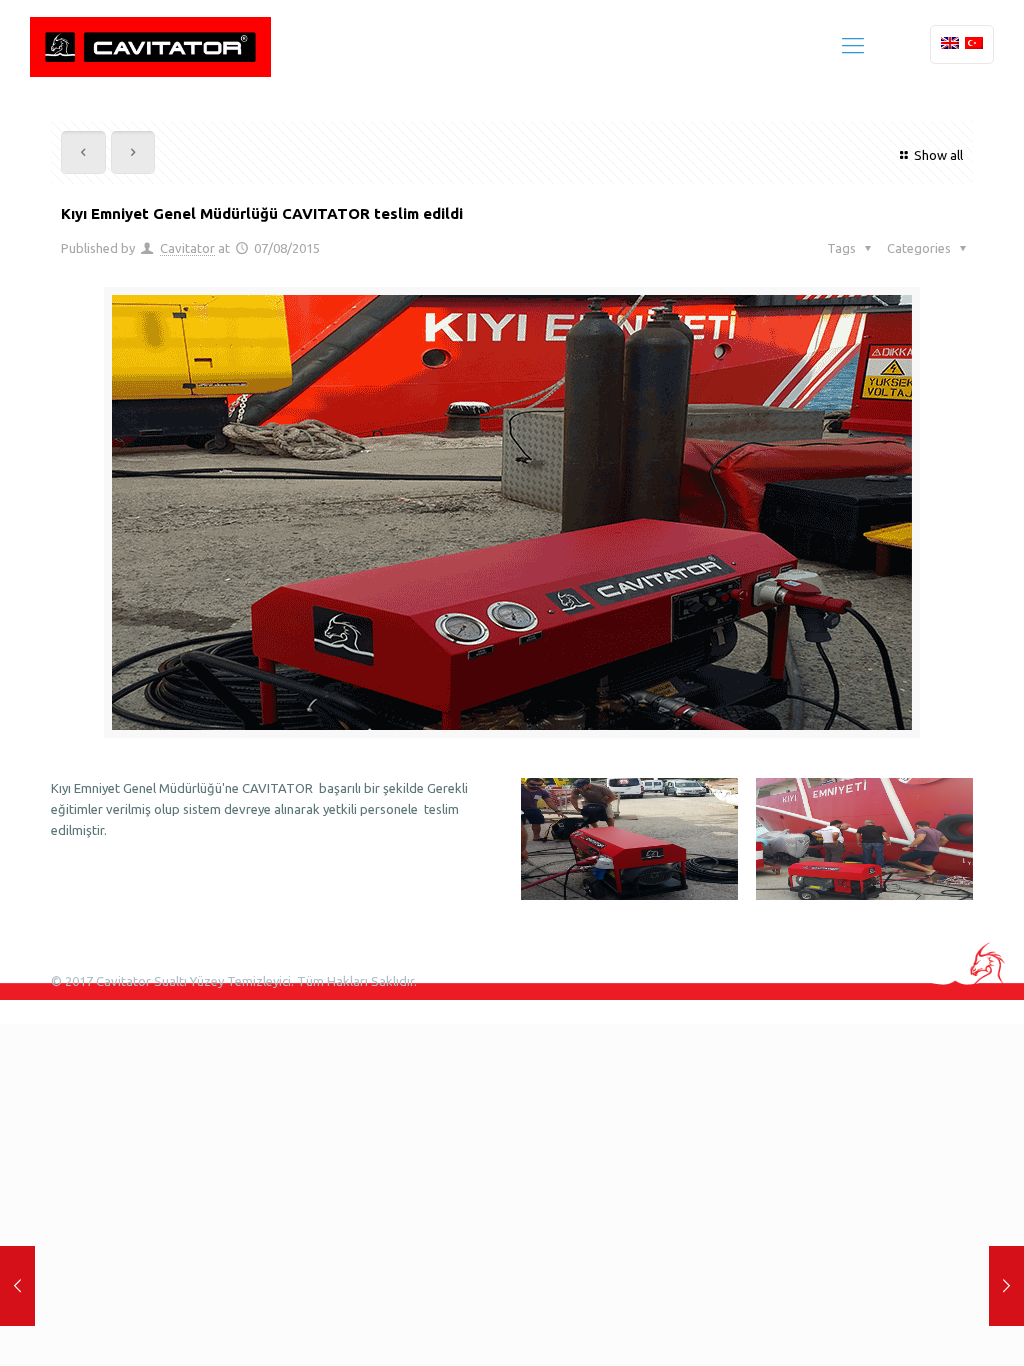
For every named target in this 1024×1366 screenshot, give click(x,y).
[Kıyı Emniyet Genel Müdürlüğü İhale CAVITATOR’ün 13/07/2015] (17, 1286)
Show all (938, 155)
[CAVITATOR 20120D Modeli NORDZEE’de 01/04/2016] (1006, 1286)
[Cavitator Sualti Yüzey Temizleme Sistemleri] (150, 45)
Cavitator (187, 248)
